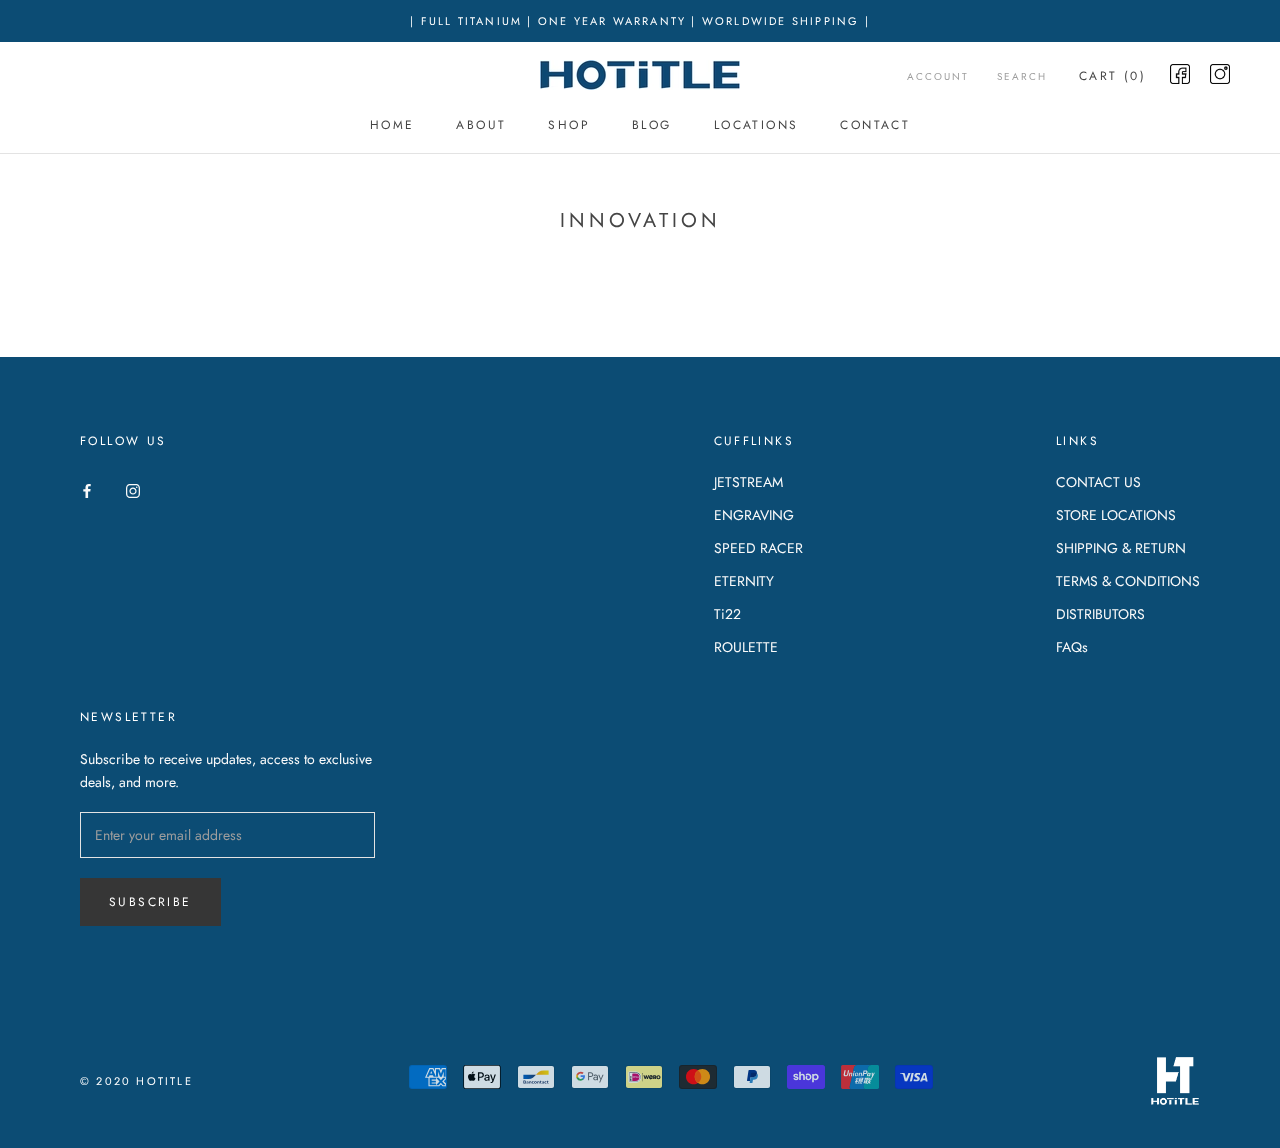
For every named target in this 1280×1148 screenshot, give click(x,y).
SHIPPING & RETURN (1121, 548)
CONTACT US (1098, 482)
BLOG (652, 125)
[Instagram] (133, 489)
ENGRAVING (754, 515)
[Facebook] (87, 489)
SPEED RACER (758, 548)
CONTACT (875, 125)
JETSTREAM (748, 482)
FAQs (1072, 647)
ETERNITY (744, 581)
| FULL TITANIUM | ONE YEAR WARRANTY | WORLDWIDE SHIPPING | (640, 21)
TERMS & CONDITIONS (1128, 581)
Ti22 (727, 614)
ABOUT (481, 125)
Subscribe (150, 902)
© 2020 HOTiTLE (136, 1081)
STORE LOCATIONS (1116, 515)
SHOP (569, 125)
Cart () (1112, 76)
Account (938, 76)
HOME (392, 125)
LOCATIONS (756, 125)
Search (1022, 76)
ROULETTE (746, 647)
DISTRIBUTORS (1100, 614)
